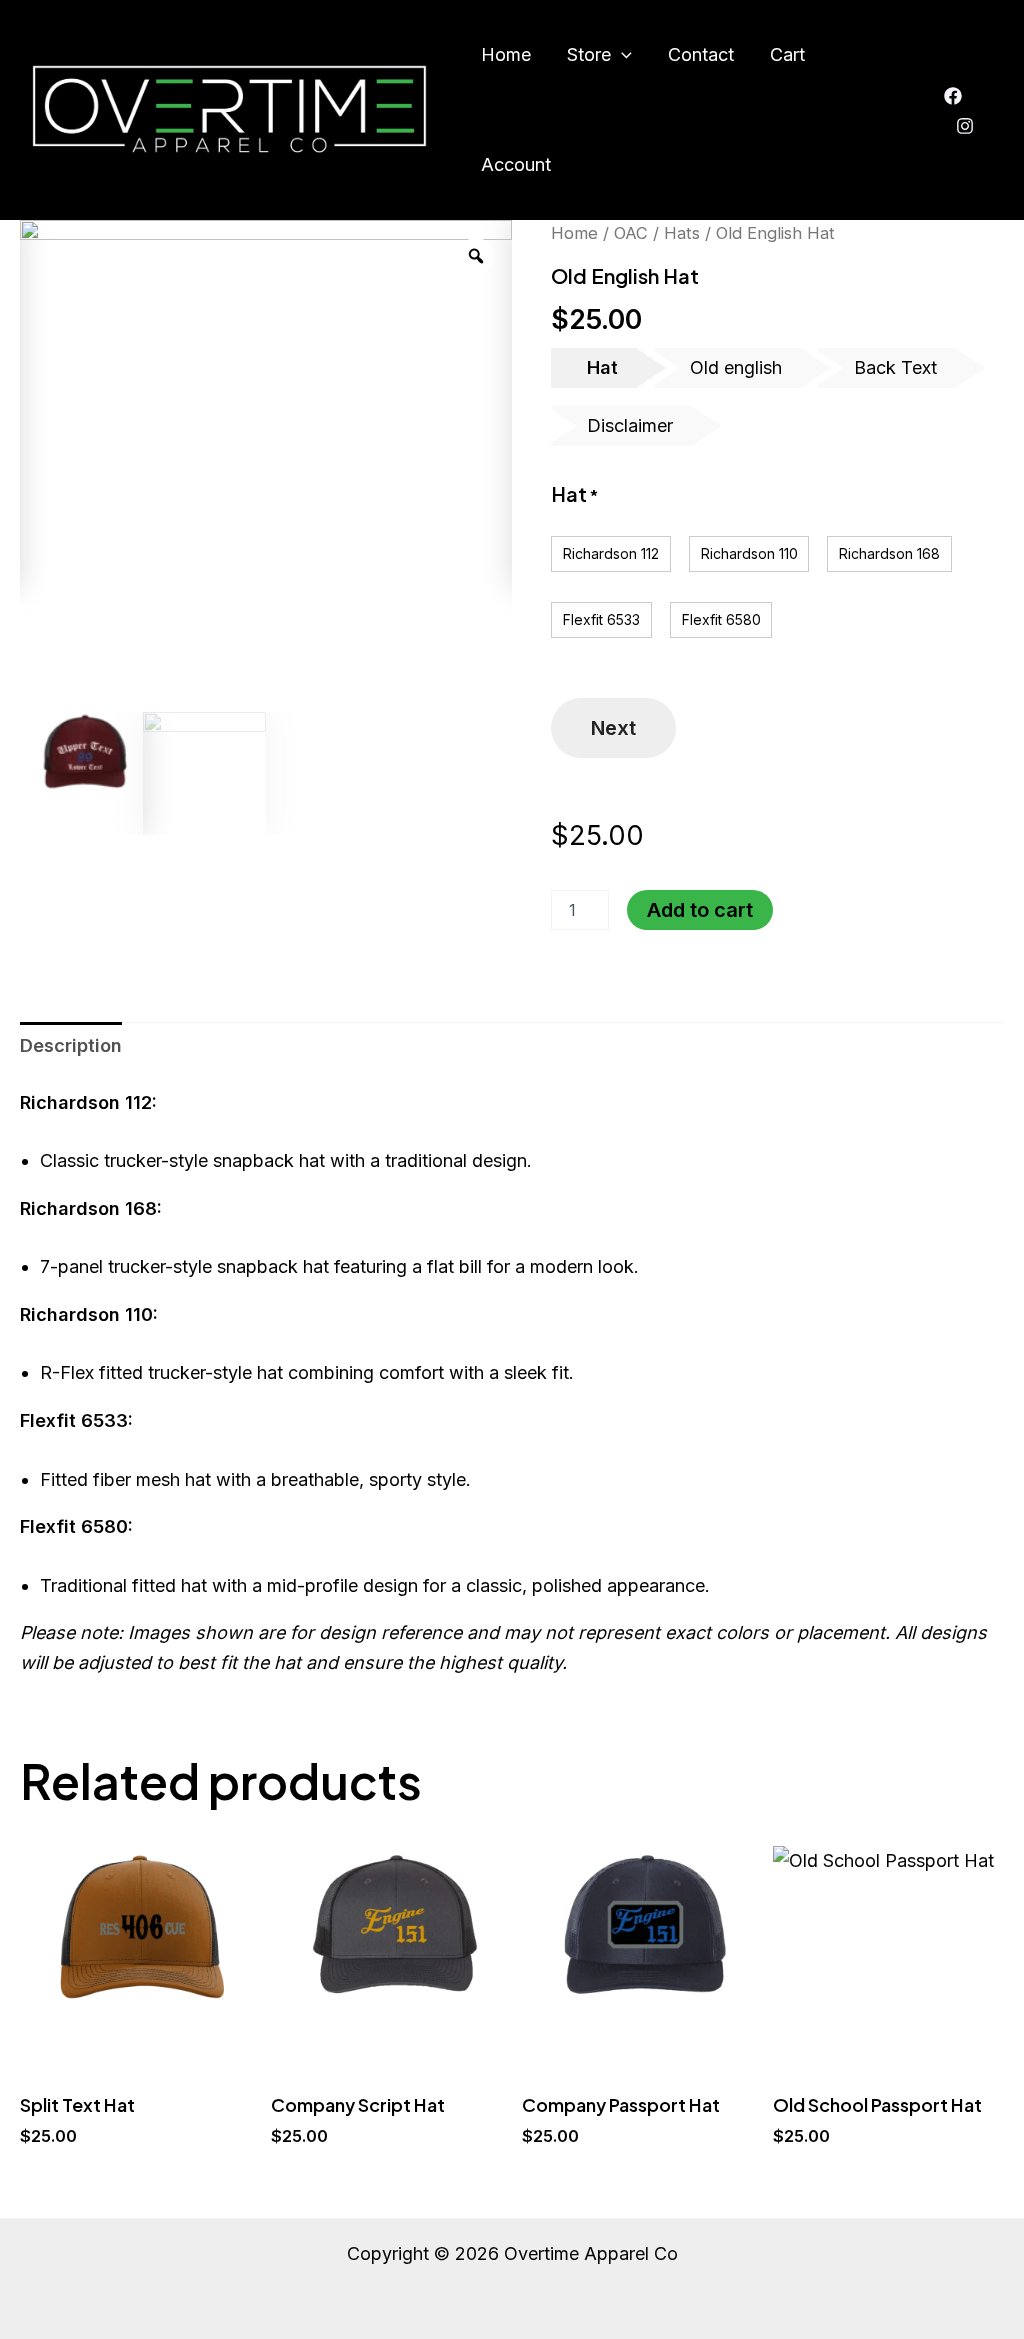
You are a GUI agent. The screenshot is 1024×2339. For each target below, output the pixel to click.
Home (506, 54)
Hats (682, 233)
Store (589, 54)
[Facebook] (953, 96)
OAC (631, 233)
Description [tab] (71, 1045)
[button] (621, 55)
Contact (701, 54)
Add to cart (700, 910)
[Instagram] (965, 126)
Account (516, 164)
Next (613, 728)
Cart (787, 54)
